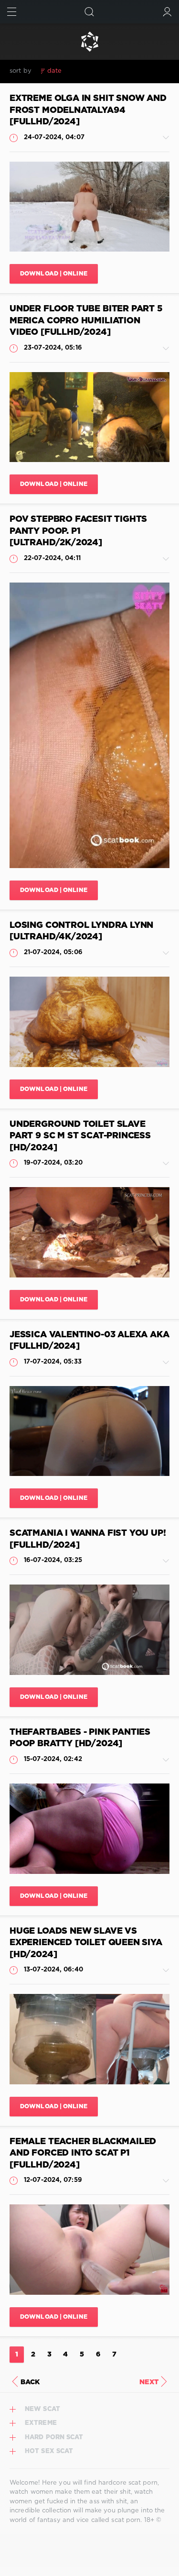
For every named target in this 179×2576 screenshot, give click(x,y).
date (54, 71)
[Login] (167, 12)
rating (79, 71)
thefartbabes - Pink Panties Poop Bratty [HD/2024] (80, 1738)
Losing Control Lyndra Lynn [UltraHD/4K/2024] (81, 931)
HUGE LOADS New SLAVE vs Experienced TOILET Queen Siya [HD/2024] (86, 1943)
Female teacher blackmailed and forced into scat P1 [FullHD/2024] (83, 2153)
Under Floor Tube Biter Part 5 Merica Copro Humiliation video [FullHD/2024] (86, 321)
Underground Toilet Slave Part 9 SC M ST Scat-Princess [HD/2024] (80, 1136)
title (124, 71)
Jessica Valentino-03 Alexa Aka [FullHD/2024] (89, 1341)
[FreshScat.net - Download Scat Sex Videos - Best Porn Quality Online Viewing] (89, 42)
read (103, 71)
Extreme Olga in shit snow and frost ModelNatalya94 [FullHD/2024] (88, 110)
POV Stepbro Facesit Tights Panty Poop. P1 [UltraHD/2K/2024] (78, 531)
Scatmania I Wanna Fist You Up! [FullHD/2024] (88, 1539)
